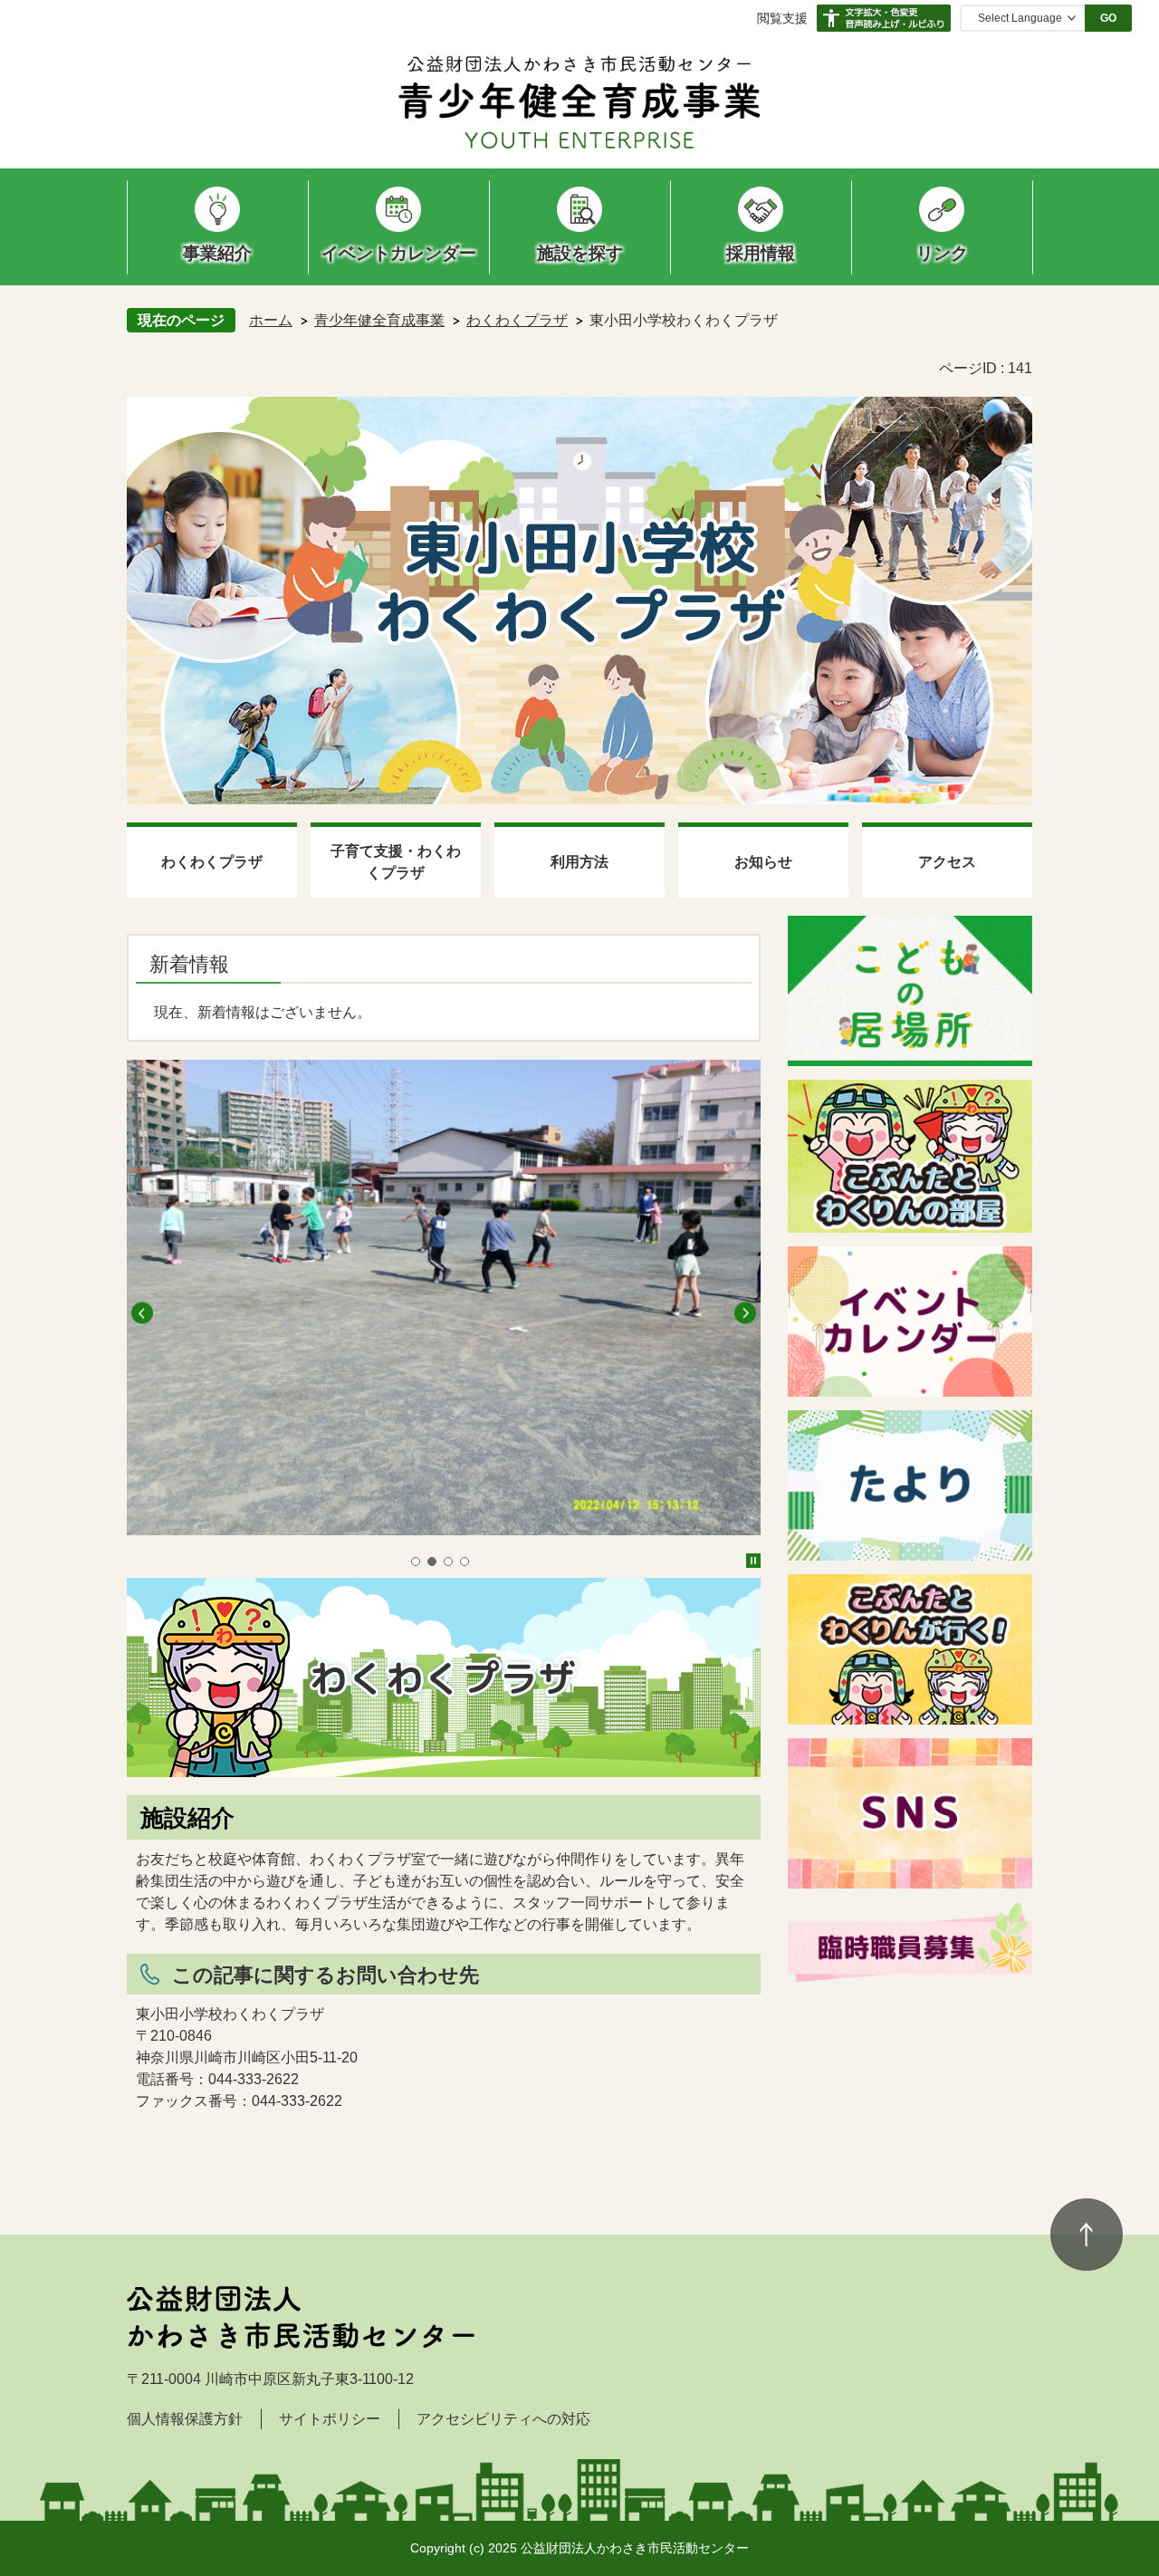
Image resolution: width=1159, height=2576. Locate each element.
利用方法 (579, 862)
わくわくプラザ (517, 320)
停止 (753, 1561)
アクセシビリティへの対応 (503, 2419)
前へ (142, 1313)
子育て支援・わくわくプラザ (396, 862)
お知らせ (763, 862)
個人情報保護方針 (185, 2419)
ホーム (271, 320)
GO (1108, 18)
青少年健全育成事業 (379, 320)
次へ (745, 1313)
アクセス (947, 862)
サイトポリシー (330, 2419)
